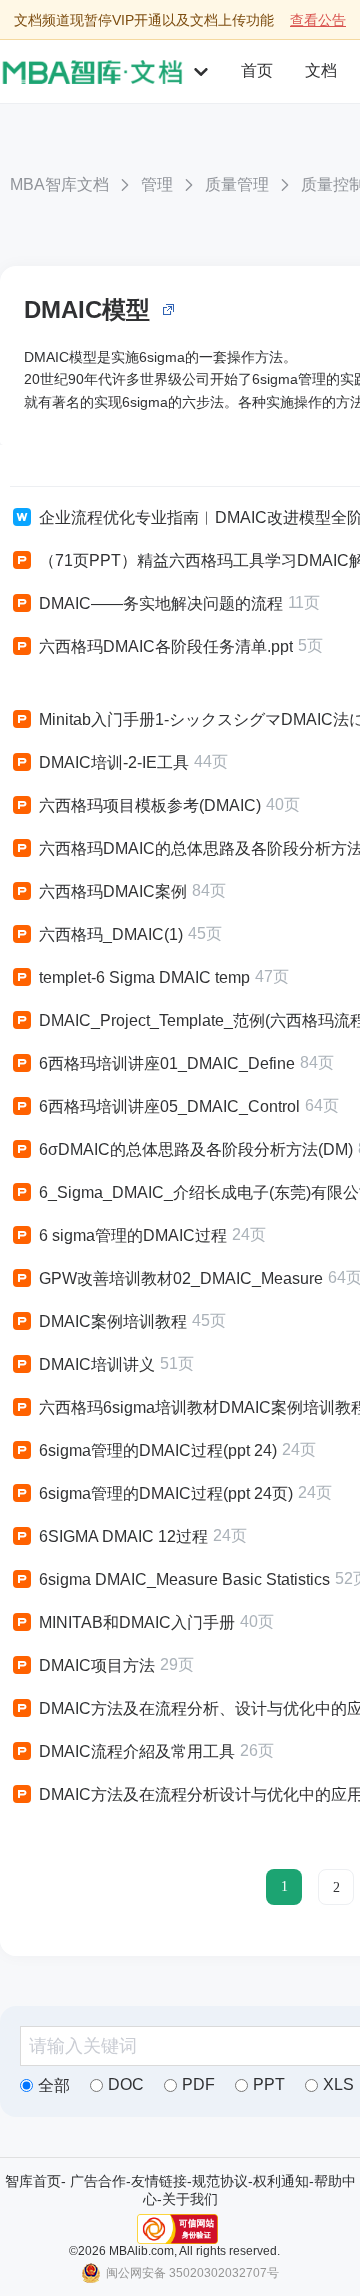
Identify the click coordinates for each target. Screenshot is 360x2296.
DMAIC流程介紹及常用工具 (137, 1751)
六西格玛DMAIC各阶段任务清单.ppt (166, 646)
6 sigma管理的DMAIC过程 (133, 1235)
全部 (54, 2085)
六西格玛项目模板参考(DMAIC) (150, 805)
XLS (338, 2084)
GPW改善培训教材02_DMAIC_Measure (181, 1278)
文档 (321, 70)
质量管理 (237, 184)
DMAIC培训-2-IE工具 (114, 762)
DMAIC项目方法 (97, 1665)
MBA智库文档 (59, 184)
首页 (257, 70)
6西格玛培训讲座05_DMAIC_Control (169, 1106)
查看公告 (318, 20)
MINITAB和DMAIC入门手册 (137, 1622)
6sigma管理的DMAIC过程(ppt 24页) (166, 1493)
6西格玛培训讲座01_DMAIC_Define (167, 1063)
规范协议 (220, 2181)
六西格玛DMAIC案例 (113, 891)
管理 (157, 184)
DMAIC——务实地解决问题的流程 (161, 603)
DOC (126, 2084)
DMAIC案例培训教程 (113, 1321)
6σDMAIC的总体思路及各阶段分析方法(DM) (196, 1149)
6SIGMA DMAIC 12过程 (123, 1536)
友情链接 (159, 2181)
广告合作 (98, 2181)
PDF (198, 2084)
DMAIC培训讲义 (97, 1364)
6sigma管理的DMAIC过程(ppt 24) (158, 1450)
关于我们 (190, 2199)
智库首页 (33, 2181)
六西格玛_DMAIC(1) (111, 934)
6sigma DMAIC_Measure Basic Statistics (184, 1579)
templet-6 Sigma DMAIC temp (144, 977)
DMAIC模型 (87, 309)
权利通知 (281, 2181)
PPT (269, 2084)
